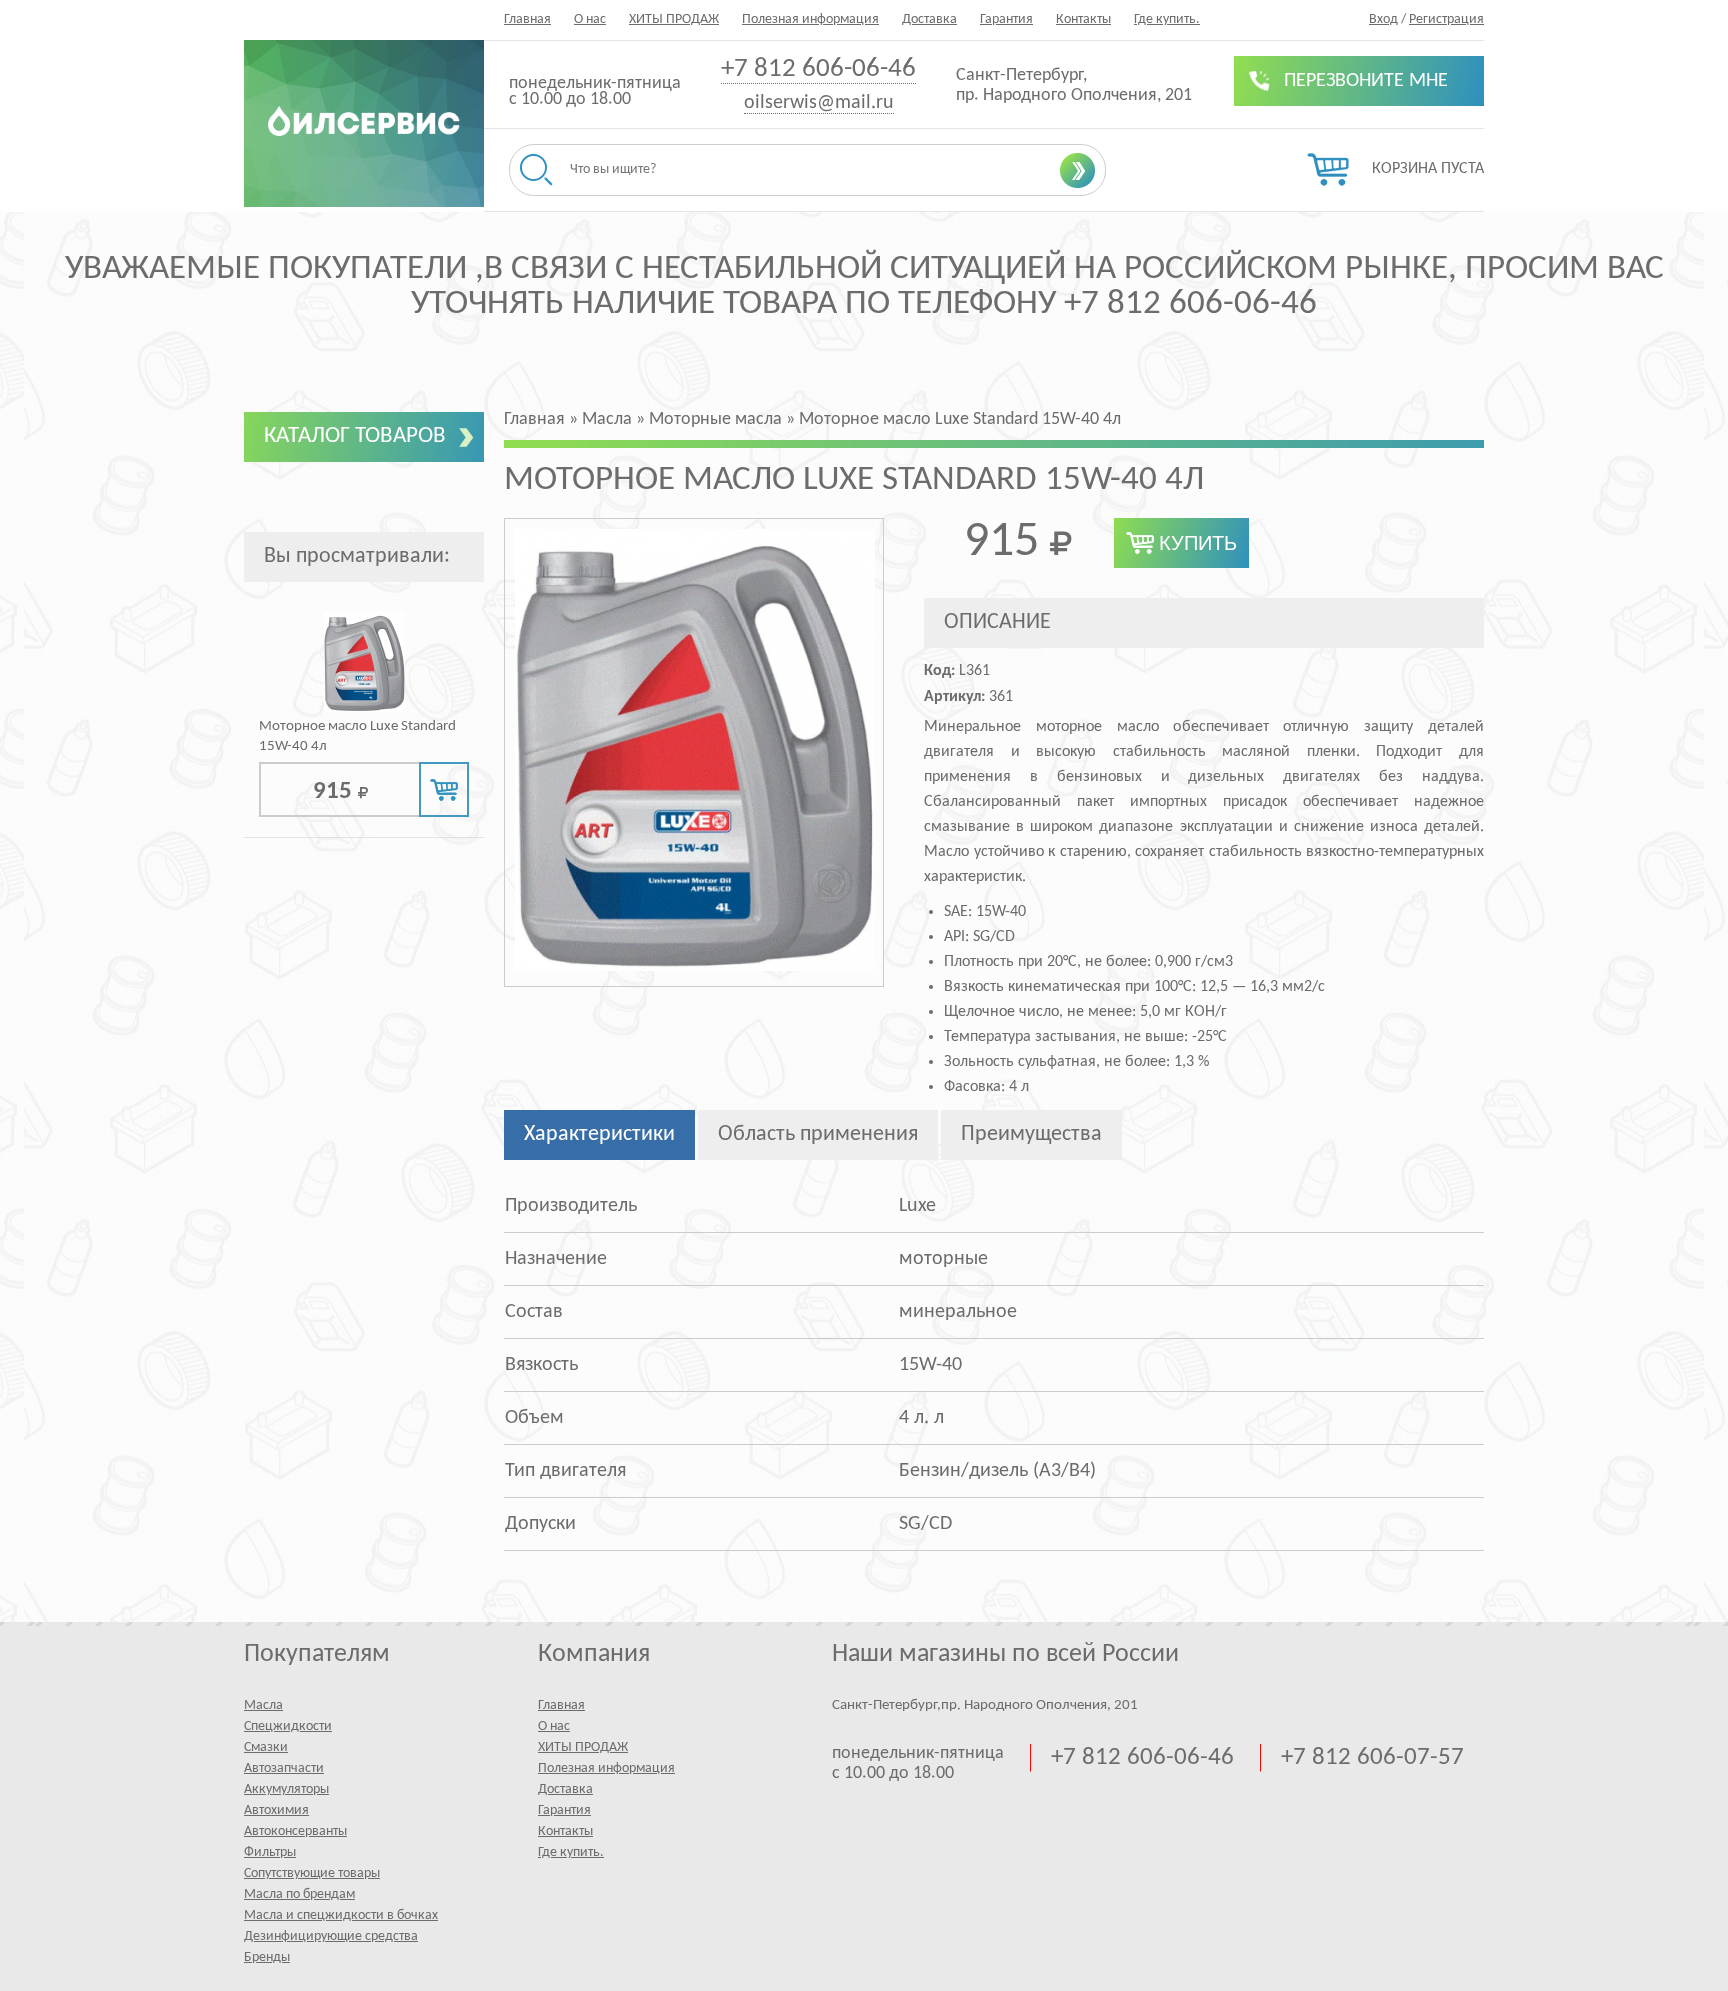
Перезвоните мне (1366, 81)
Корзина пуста (1428, 169)
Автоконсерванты (295, 1831)
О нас (590, 19)
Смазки (266, 1747)
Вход (1383, 19)
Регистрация (1446, 19)
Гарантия (1006, 19)
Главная (527, 19)
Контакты (1083, 19)
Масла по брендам (299, 1894)
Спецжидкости (288, 1726)
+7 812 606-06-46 (818, 69)
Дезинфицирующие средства (331, 1936)
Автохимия (276, 1810)
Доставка (929, 19)
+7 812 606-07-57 (1372, 1757)
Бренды (267, 1957)
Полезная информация (810, 19)
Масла (263, 1705)
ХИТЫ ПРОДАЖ (674, 19)
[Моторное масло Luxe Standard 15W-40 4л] (364, 708)
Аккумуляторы (286, 1789)
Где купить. (1167, 19)
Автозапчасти (284, 1768)
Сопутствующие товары (312, 1873)
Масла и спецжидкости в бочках (341, 1915)
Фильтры (270, 1852)
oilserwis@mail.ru (819, 103)
